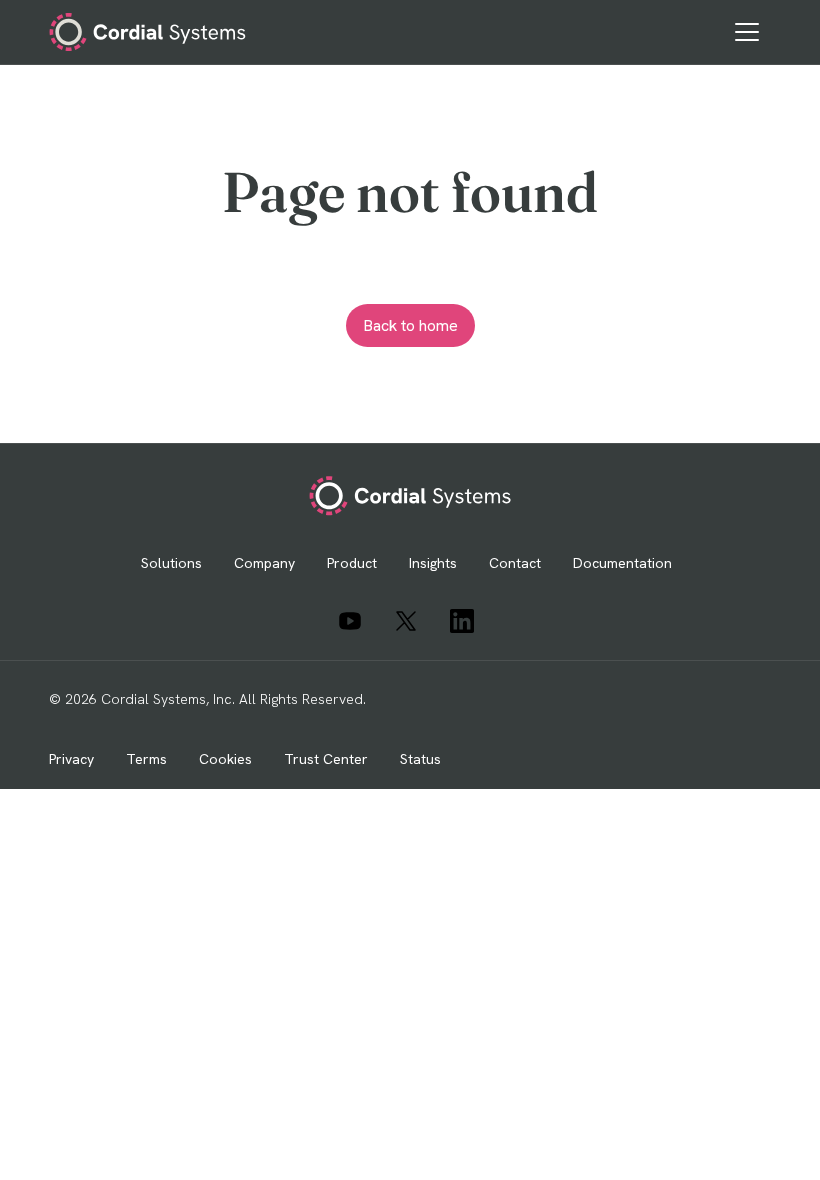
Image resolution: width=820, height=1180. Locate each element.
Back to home (410, 325)
